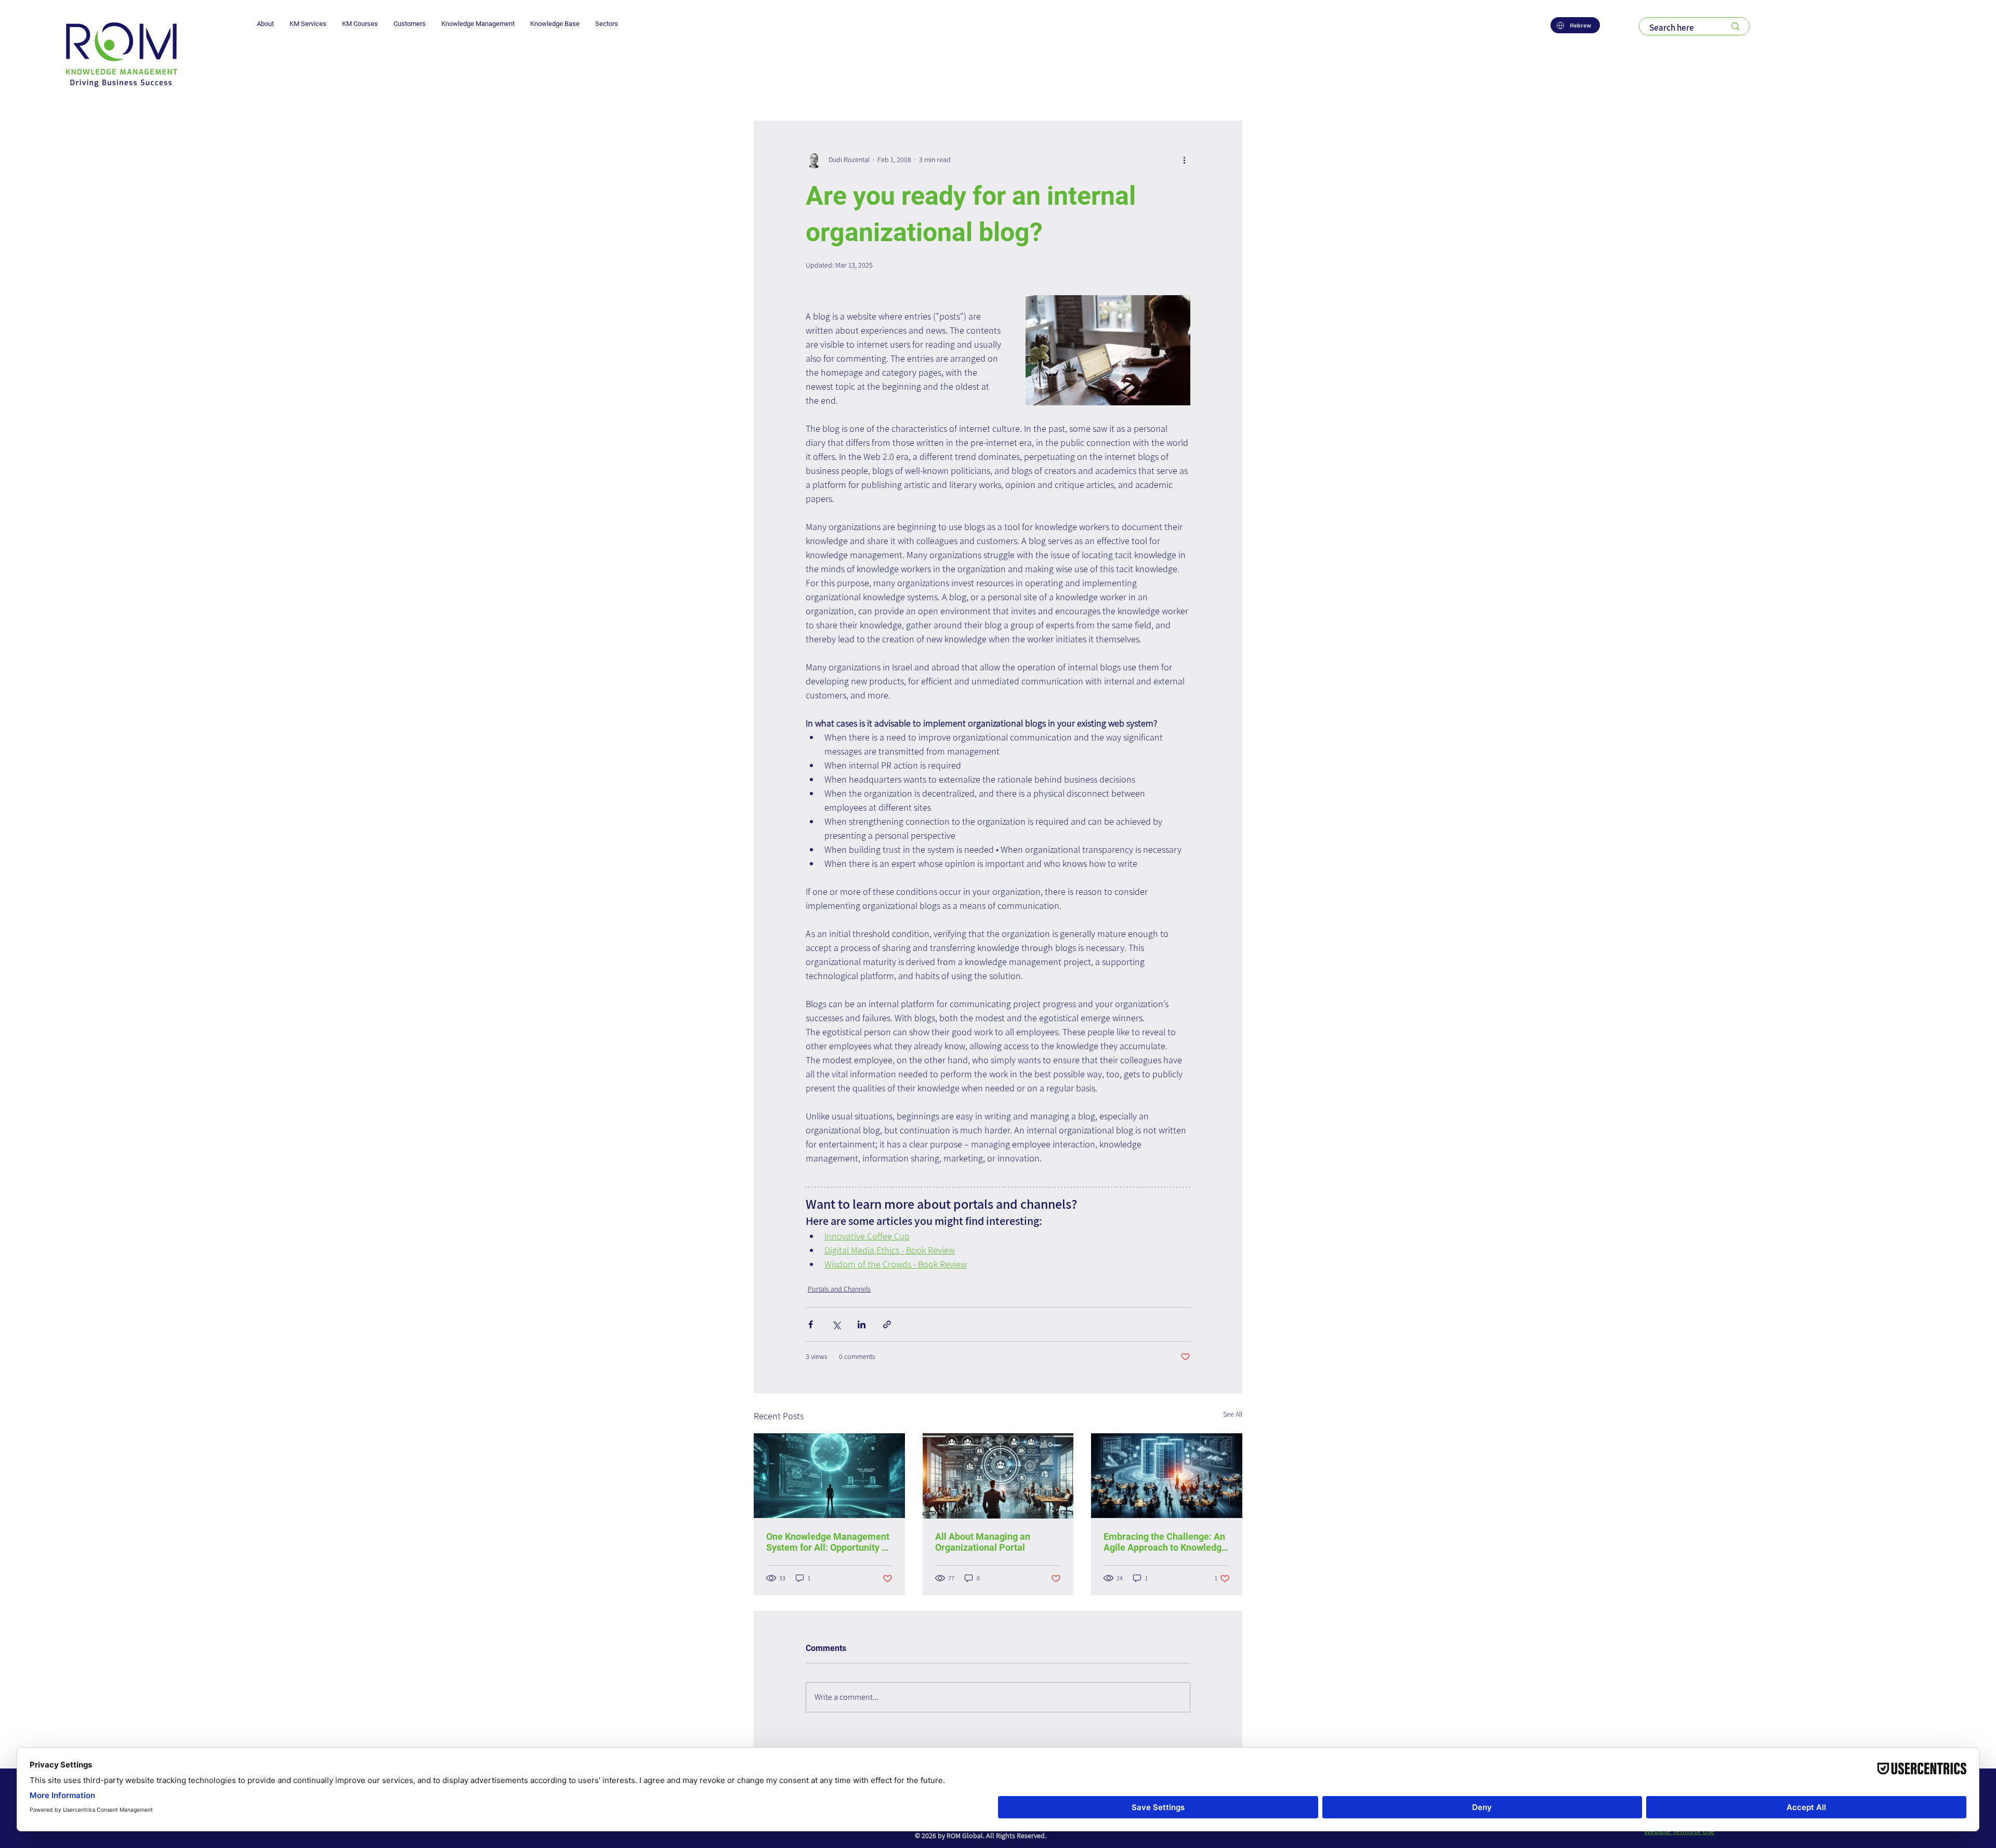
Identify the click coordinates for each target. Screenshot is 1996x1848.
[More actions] (1184, 160)
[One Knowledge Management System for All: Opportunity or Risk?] (829, 1476)
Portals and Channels (839, 1289)
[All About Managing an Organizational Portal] (998, 1476)
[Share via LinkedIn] (862, 1324)
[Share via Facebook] (811, 1324)
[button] (265, 24)
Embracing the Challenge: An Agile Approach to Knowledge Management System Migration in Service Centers (1165, 1542)
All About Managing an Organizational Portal (983, 1542)
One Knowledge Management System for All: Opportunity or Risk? (828, 1542)
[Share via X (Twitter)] (836, 1324)
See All (1233, 1414)
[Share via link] (887, 1324)
